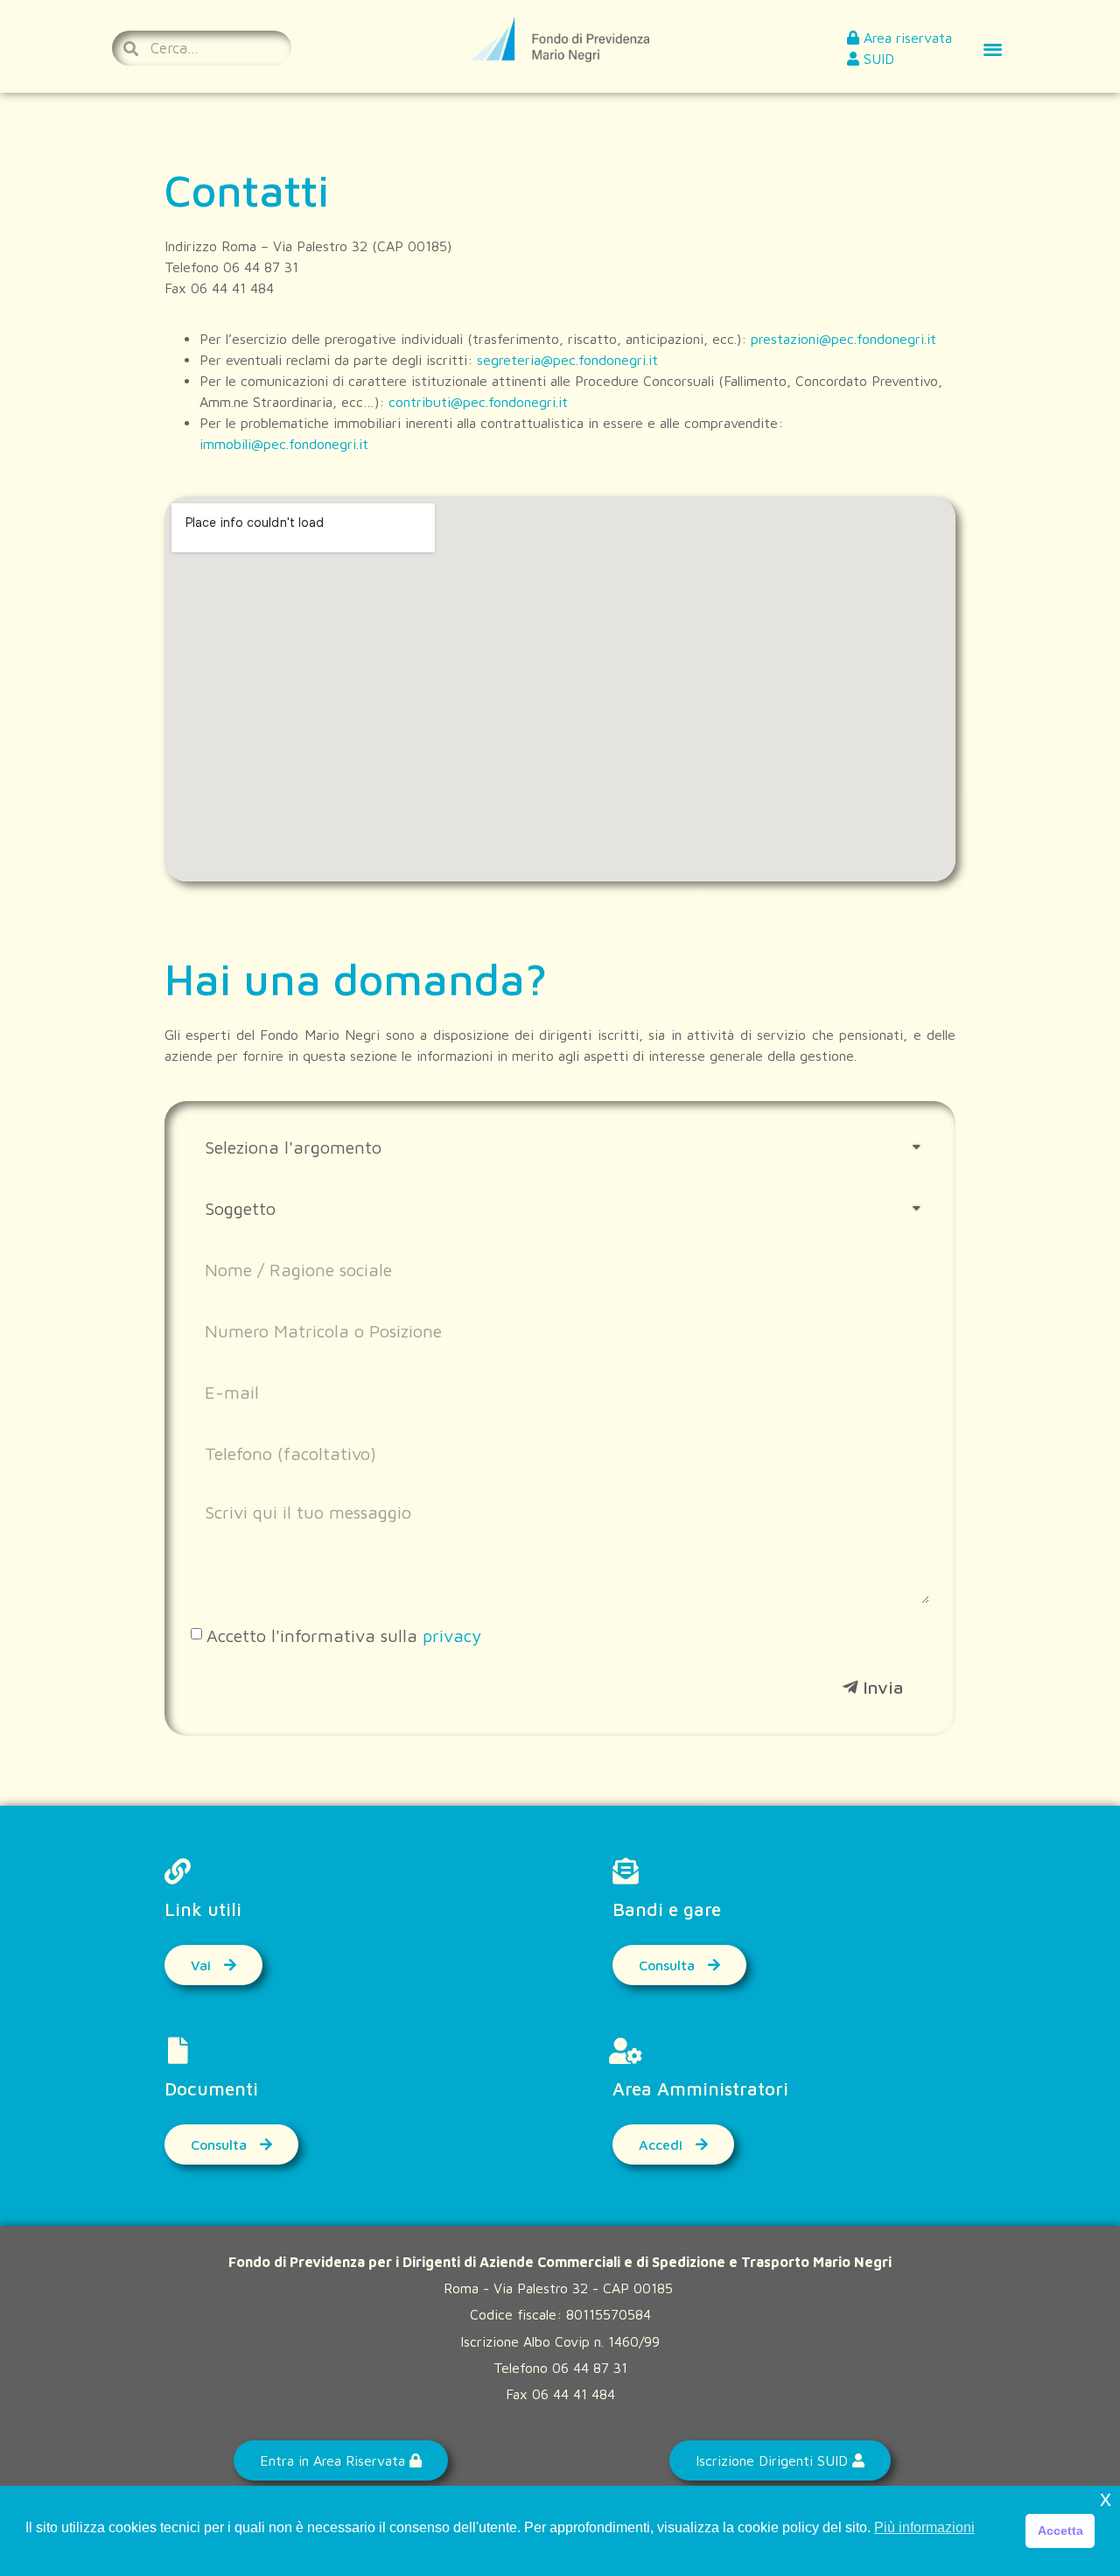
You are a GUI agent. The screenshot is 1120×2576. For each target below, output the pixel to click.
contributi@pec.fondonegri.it (478, 402)
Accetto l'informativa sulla (344, 1635)
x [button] (1106, 2499)
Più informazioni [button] (924, 2527)
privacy (452, 1635)
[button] (993, 49)
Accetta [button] (1060, 2530)
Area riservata (906, 38)
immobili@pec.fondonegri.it (284, 444)
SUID (877, 59)
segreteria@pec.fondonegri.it (567, 360)
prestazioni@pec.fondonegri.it (843, 339)
